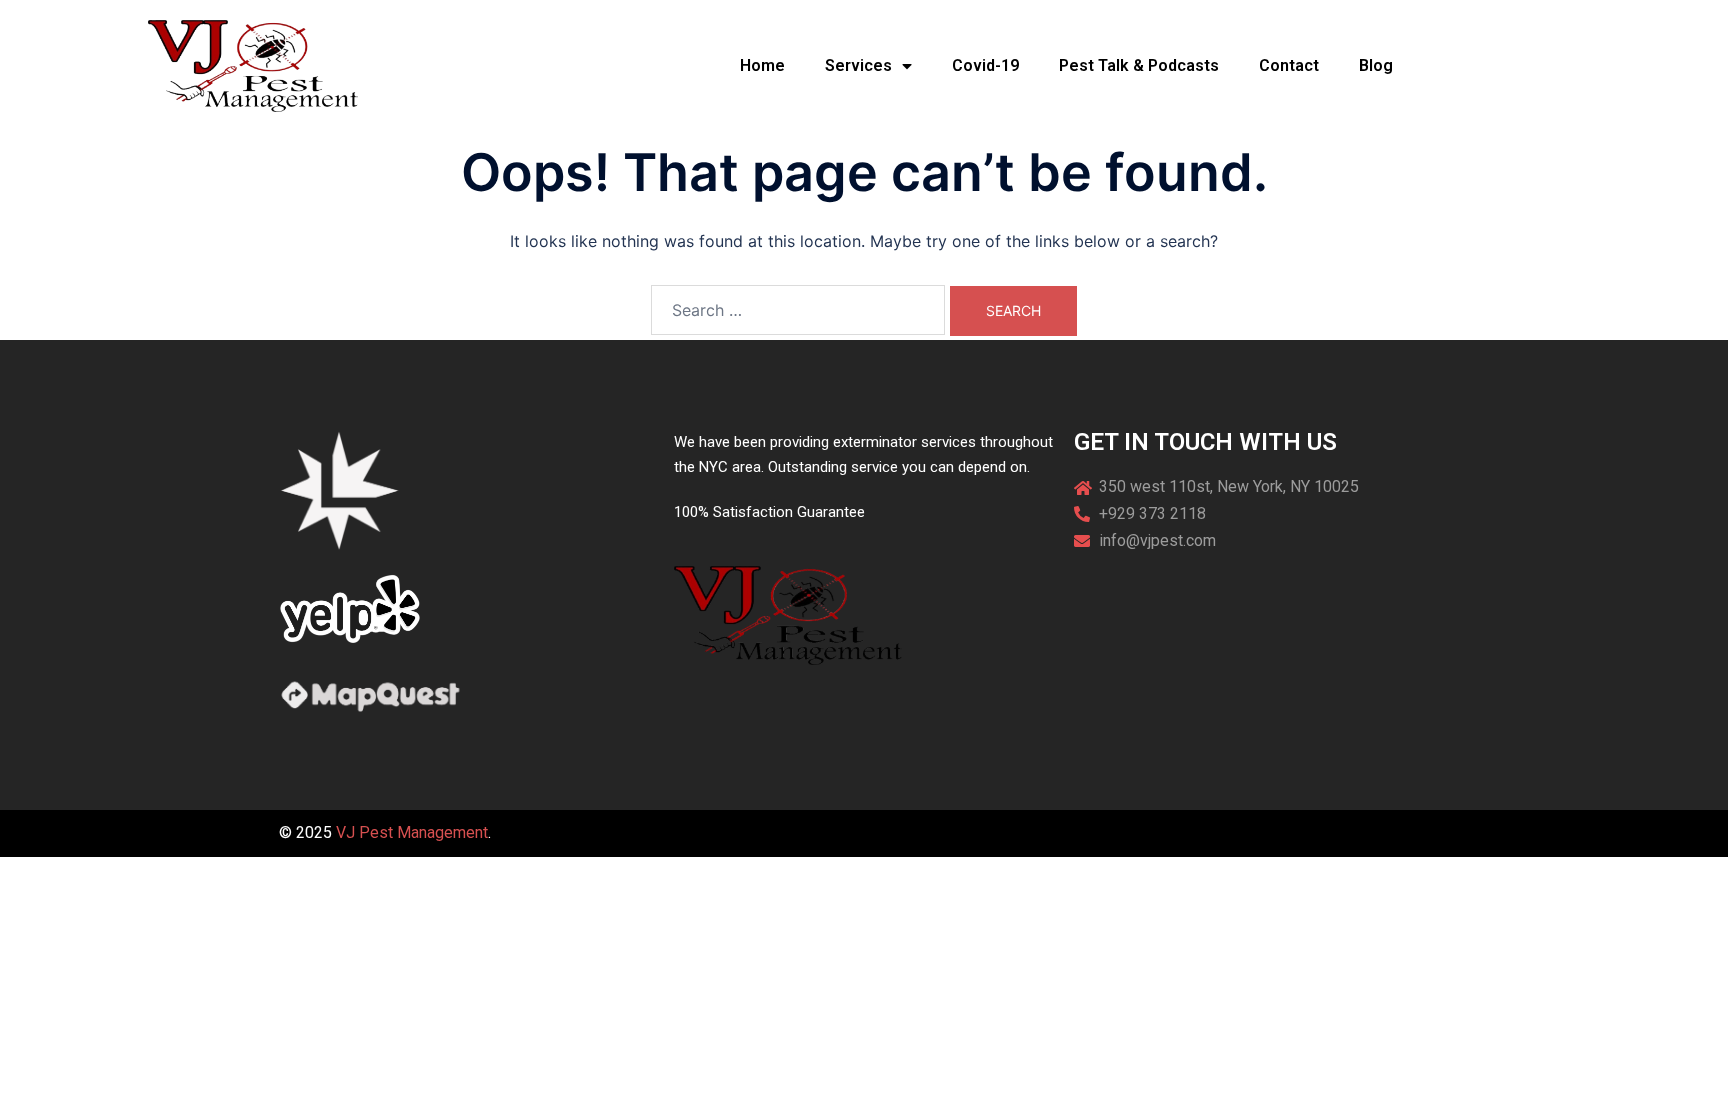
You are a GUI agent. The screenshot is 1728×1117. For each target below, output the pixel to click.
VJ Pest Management (412, 832)
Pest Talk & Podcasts (1139, 65)
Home (762, 65)
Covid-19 (985, 65)
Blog (1376, 65)
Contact (1289, 65)
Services (858, 65)
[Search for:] (798, 310)
